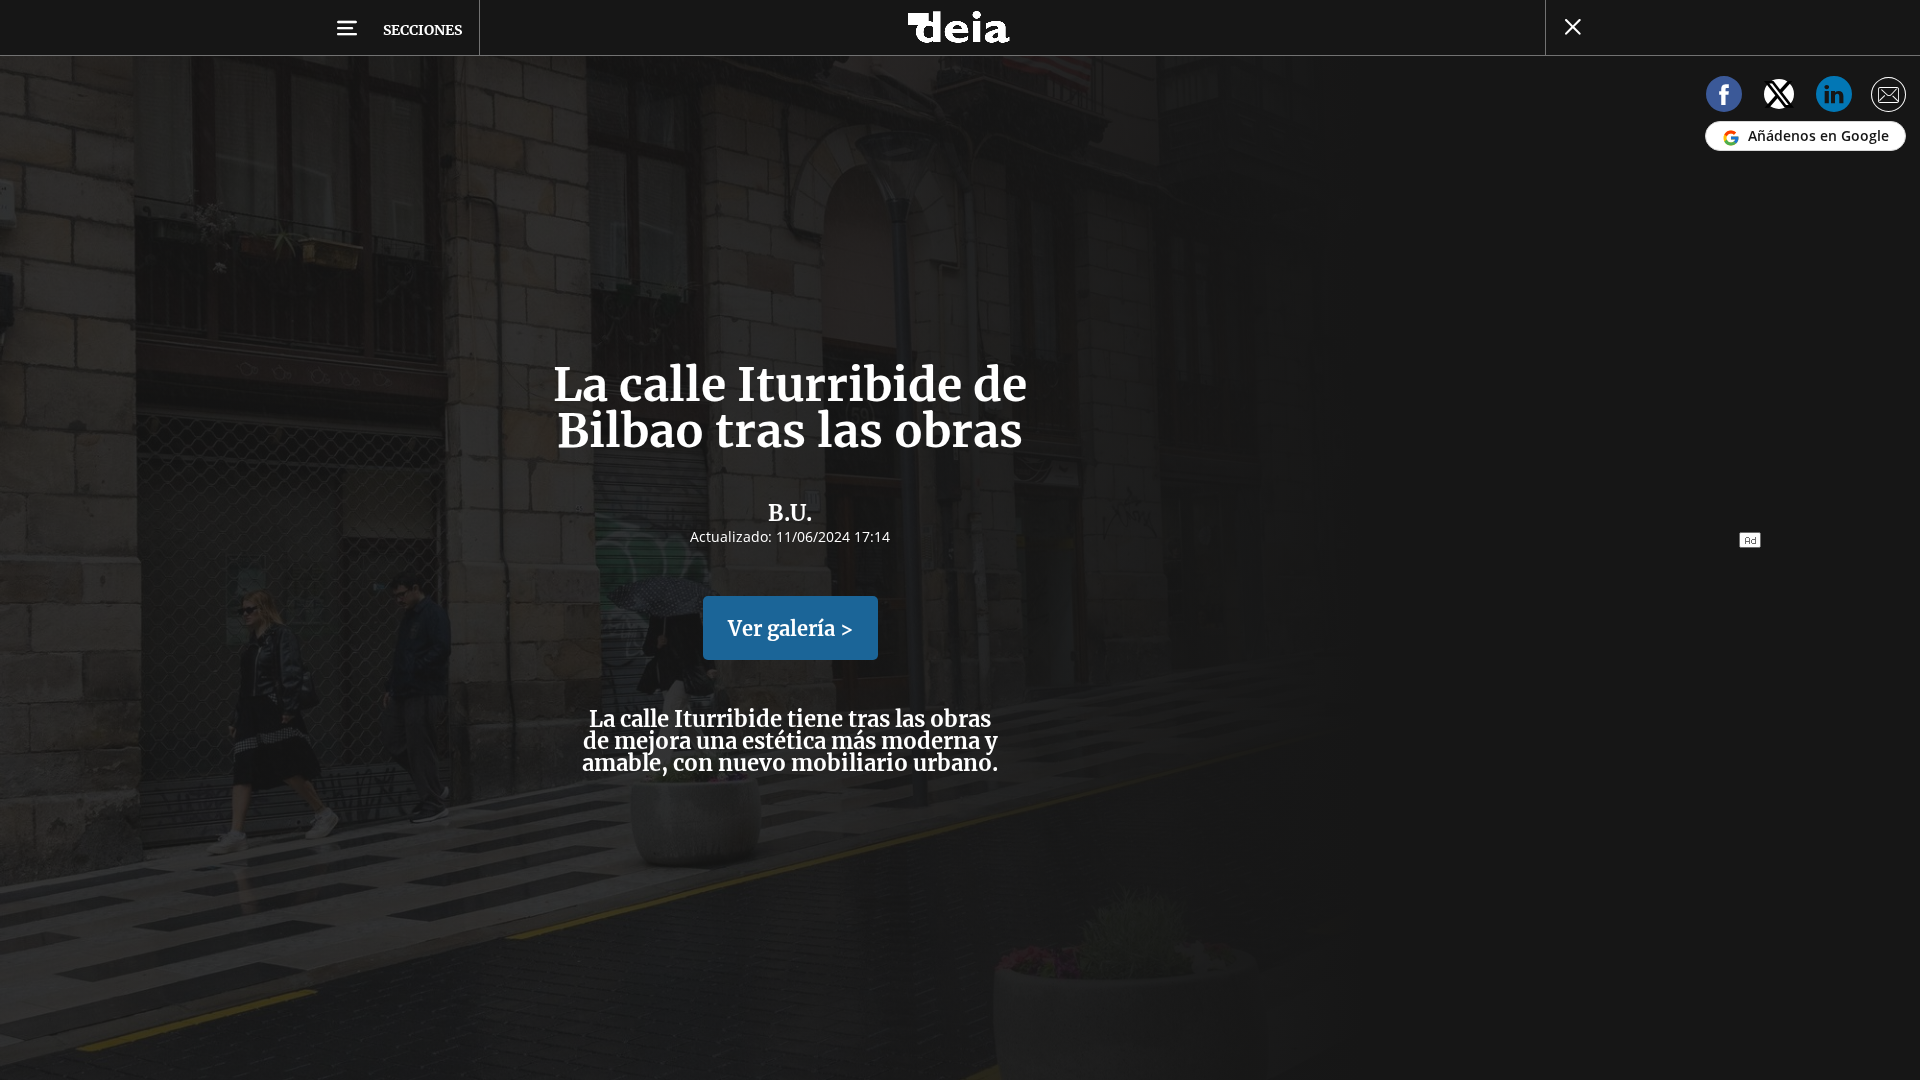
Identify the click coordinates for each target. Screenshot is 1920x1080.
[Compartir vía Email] (1889, 97)
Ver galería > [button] (790, 628)
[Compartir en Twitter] (1779, 97)
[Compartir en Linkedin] (1834, 97)
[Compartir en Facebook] (1724, 97)
